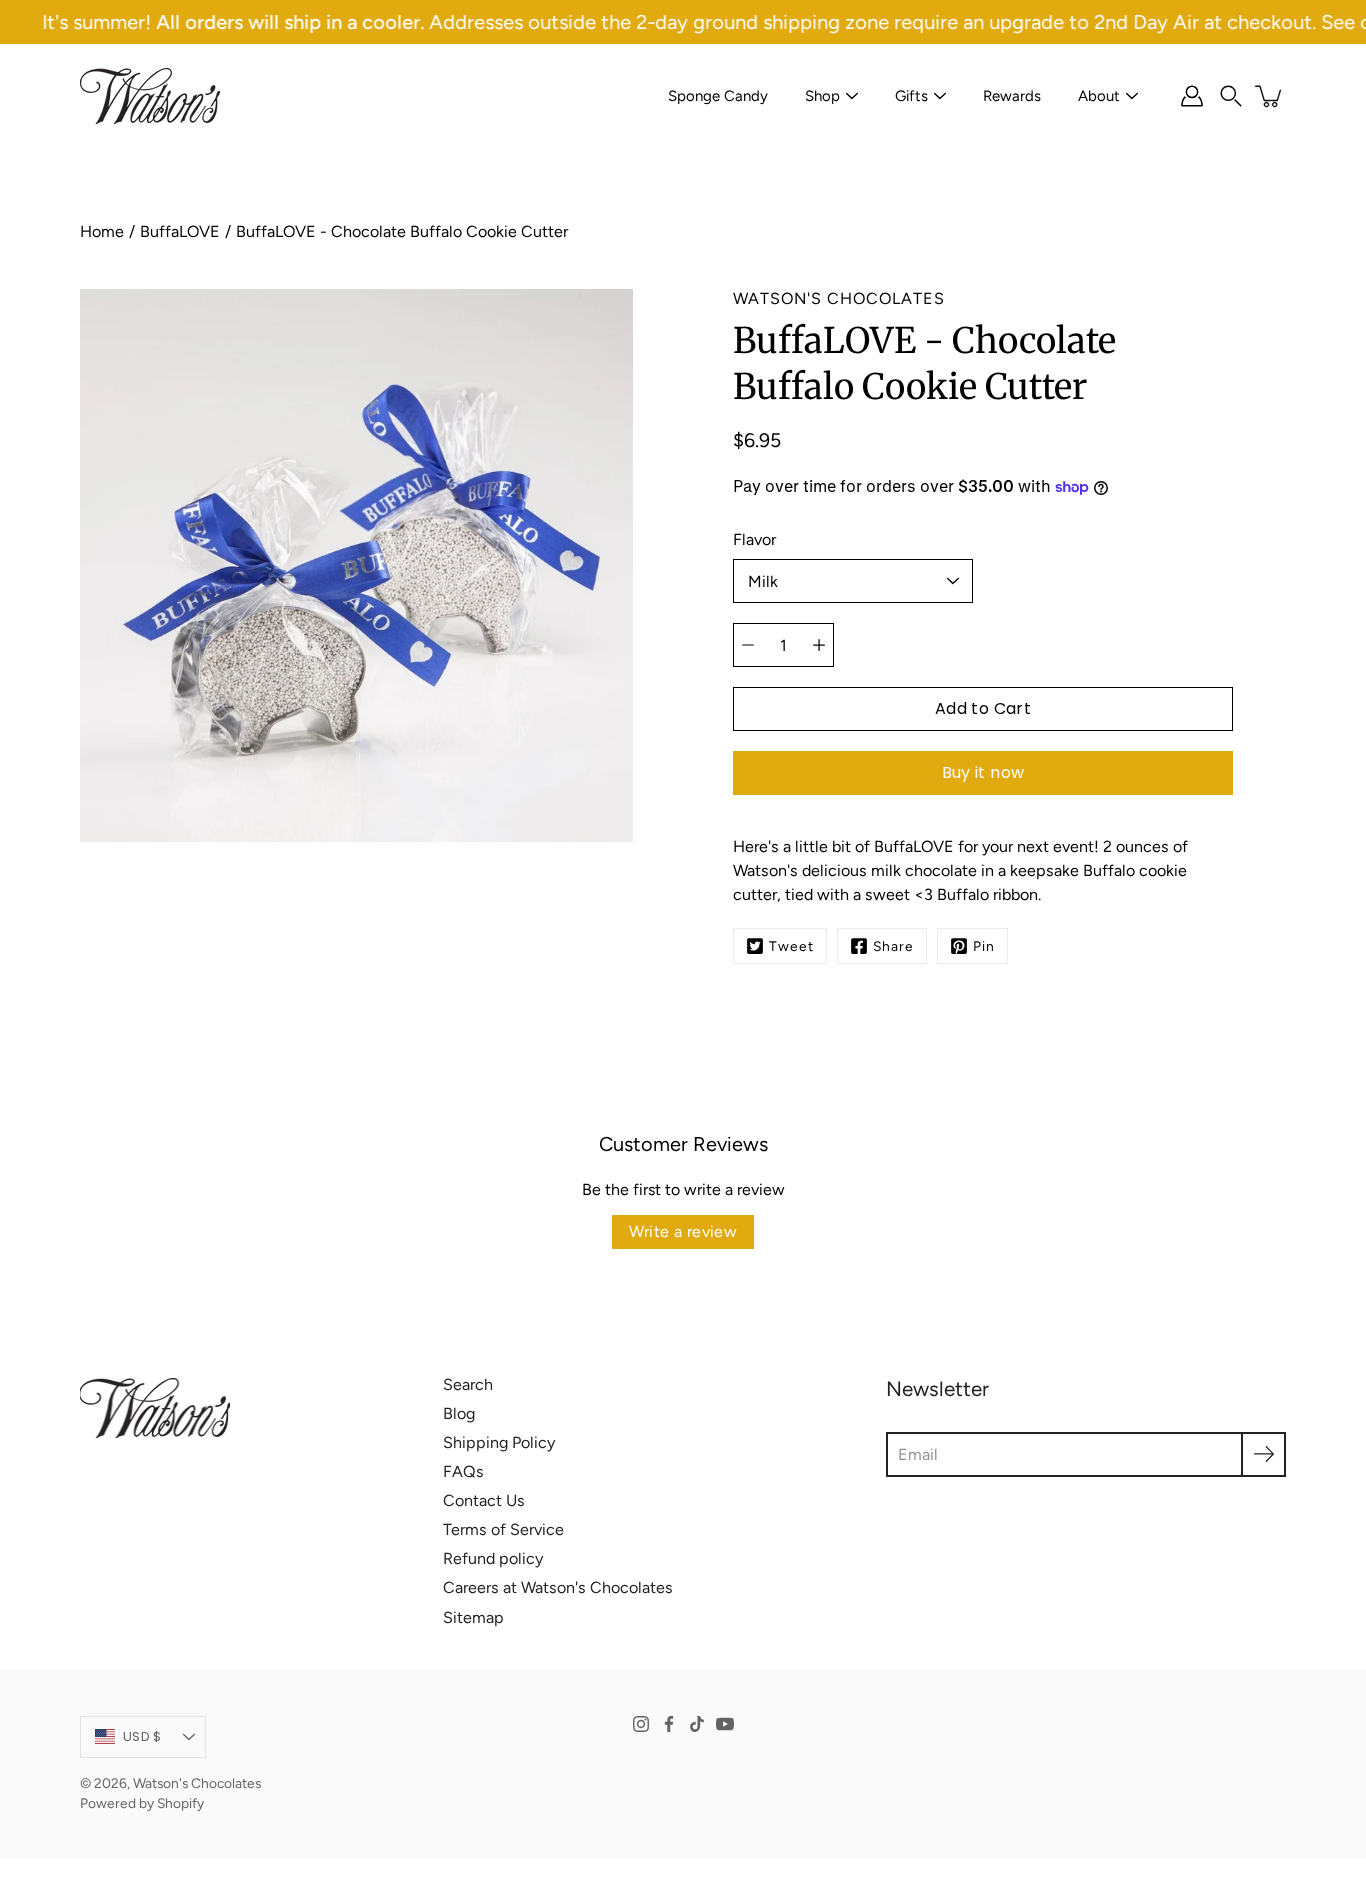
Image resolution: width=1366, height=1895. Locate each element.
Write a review (683, 1231)
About (1099, 96)
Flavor (754, 539)
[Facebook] (669, 1724)
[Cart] (1270, 96)
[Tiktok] (697, 1724)
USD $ (142, 1736)
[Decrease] (748, 645)
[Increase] (819, 645)
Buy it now (983, 772)
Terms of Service (503, 1529)
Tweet (791, 946)
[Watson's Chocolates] (150, 96)
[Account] (1192, 96)
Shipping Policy (499, 1442)
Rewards (1012, 96)
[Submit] (1263, 1454)
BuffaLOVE (180, 231)
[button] (1231, 96)
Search (468, 1384)
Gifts (911, 96)
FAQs (463, 1471)
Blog (459, 1413)
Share (893, 946)
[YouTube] (725, 1724)
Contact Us (484, 1500)
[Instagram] (641, 1724)
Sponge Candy (718, 96)
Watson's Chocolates (197, 1783)
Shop (822, 96)
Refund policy (493, 1558)
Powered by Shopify (142, 1803)
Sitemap (473, 1617)
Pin (984, 946)
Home (102, 231)
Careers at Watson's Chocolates (558, 1587)
